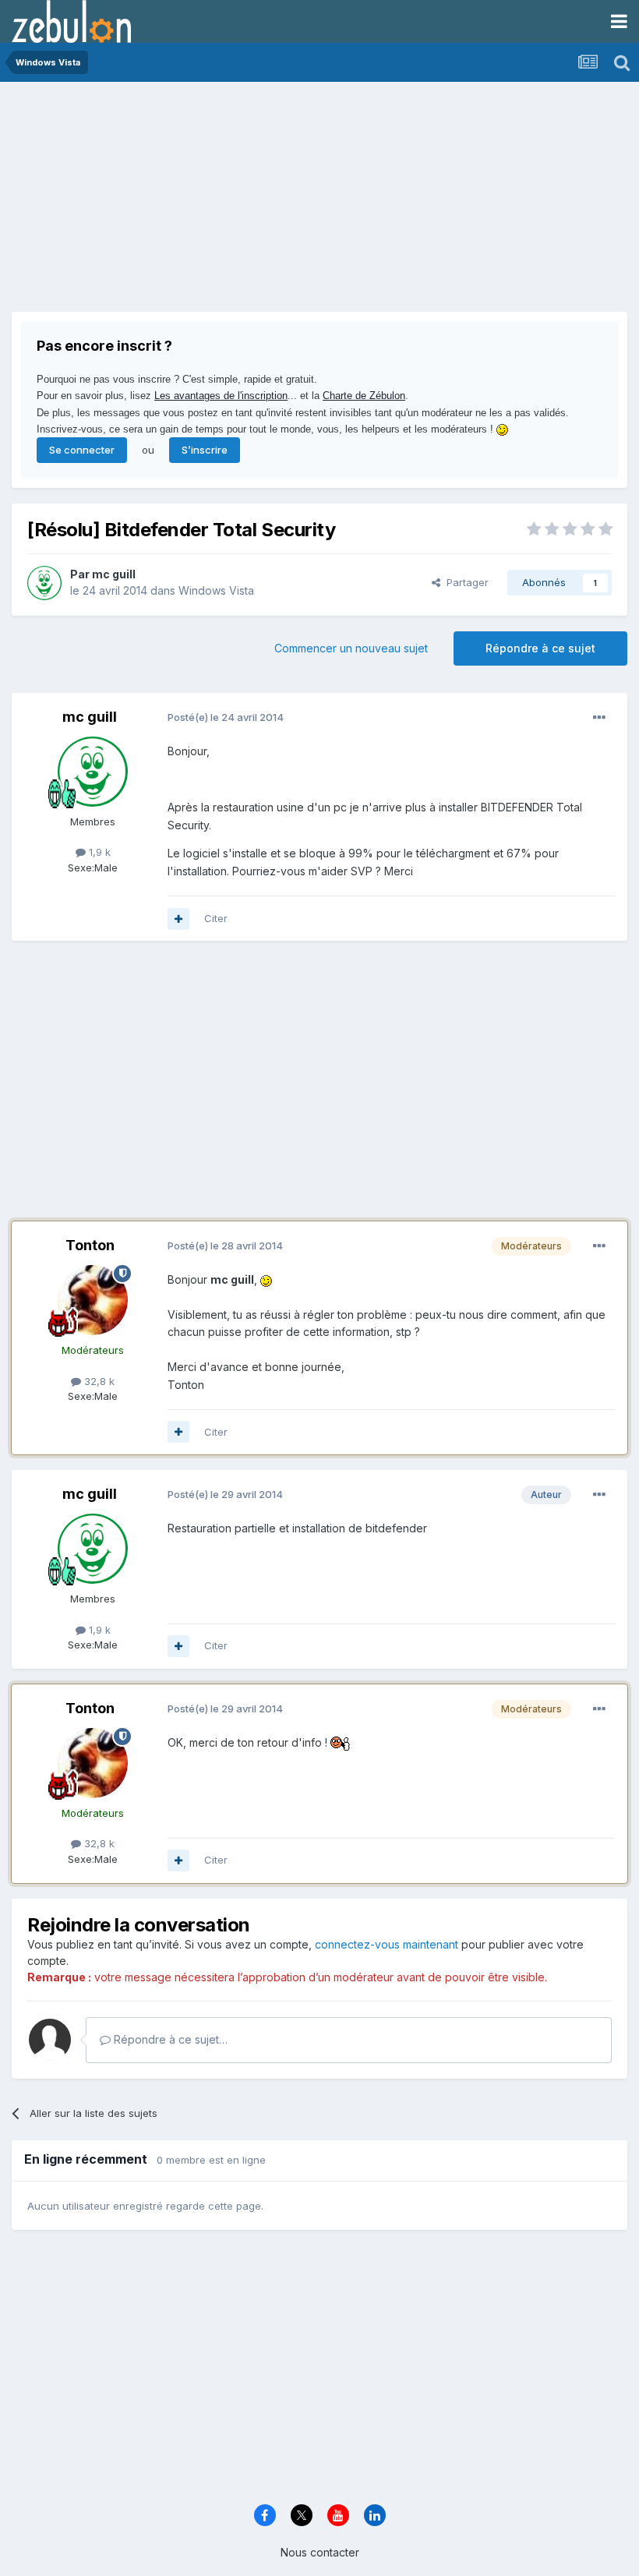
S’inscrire (205, 450)
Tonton (90, 1245)
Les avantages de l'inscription (221, 396)
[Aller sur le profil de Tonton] (93, 1300)
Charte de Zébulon (364, 396)
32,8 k (98, 1381)
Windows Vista (216, 590)
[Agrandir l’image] (266, 1279)
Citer (216, 918)
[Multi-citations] (178, 919)
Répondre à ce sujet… (169, 2039)
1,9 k (98, 852)
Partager (464, 582)
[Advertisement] (194, 203)
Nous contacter (320, 2552)
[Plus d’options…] (599, 718)
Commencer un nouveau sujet (351, 648)
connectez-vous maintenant (387, 1944)
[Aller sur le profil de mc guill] (44, 583)
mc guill (114, 574)
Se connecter (82, 450)
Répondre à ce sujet (540, 648)
